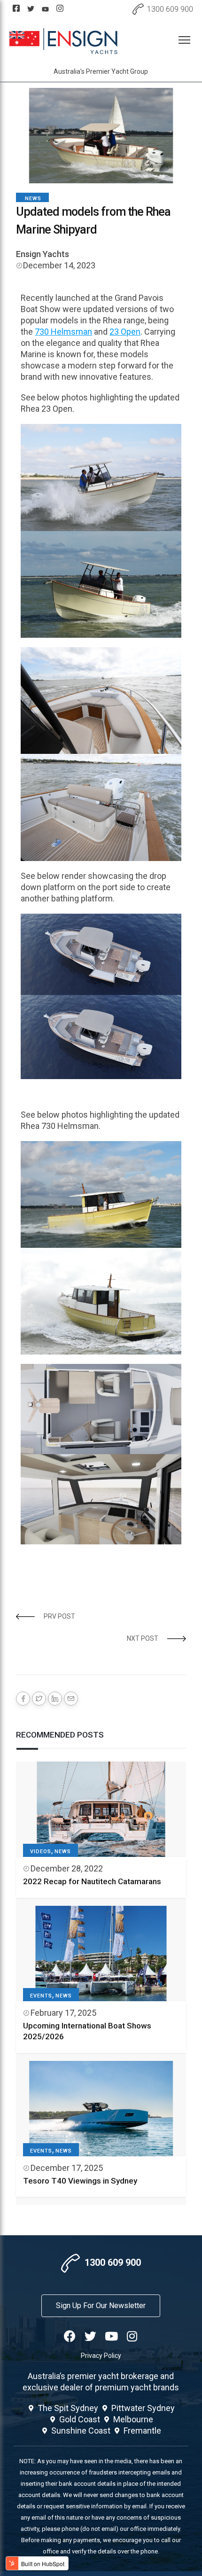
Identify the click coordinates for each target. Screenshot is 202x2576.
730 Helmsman (63, 332)
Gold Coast (80, 2419)
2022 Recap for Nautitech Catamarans (92, 1881)
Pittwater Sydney (143, 2408)
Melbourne (133, 2419)
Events (41, 1996)
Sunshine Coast (81, 2431)
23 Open (125, 332)
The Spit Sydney (68, 2408)
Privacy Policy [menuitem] (101, 2356)
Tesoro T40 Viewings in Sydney (80, 2181)
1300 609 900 (170, 9)
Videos (41, 1852)
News (33, 199)
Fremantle (142, 2431)
